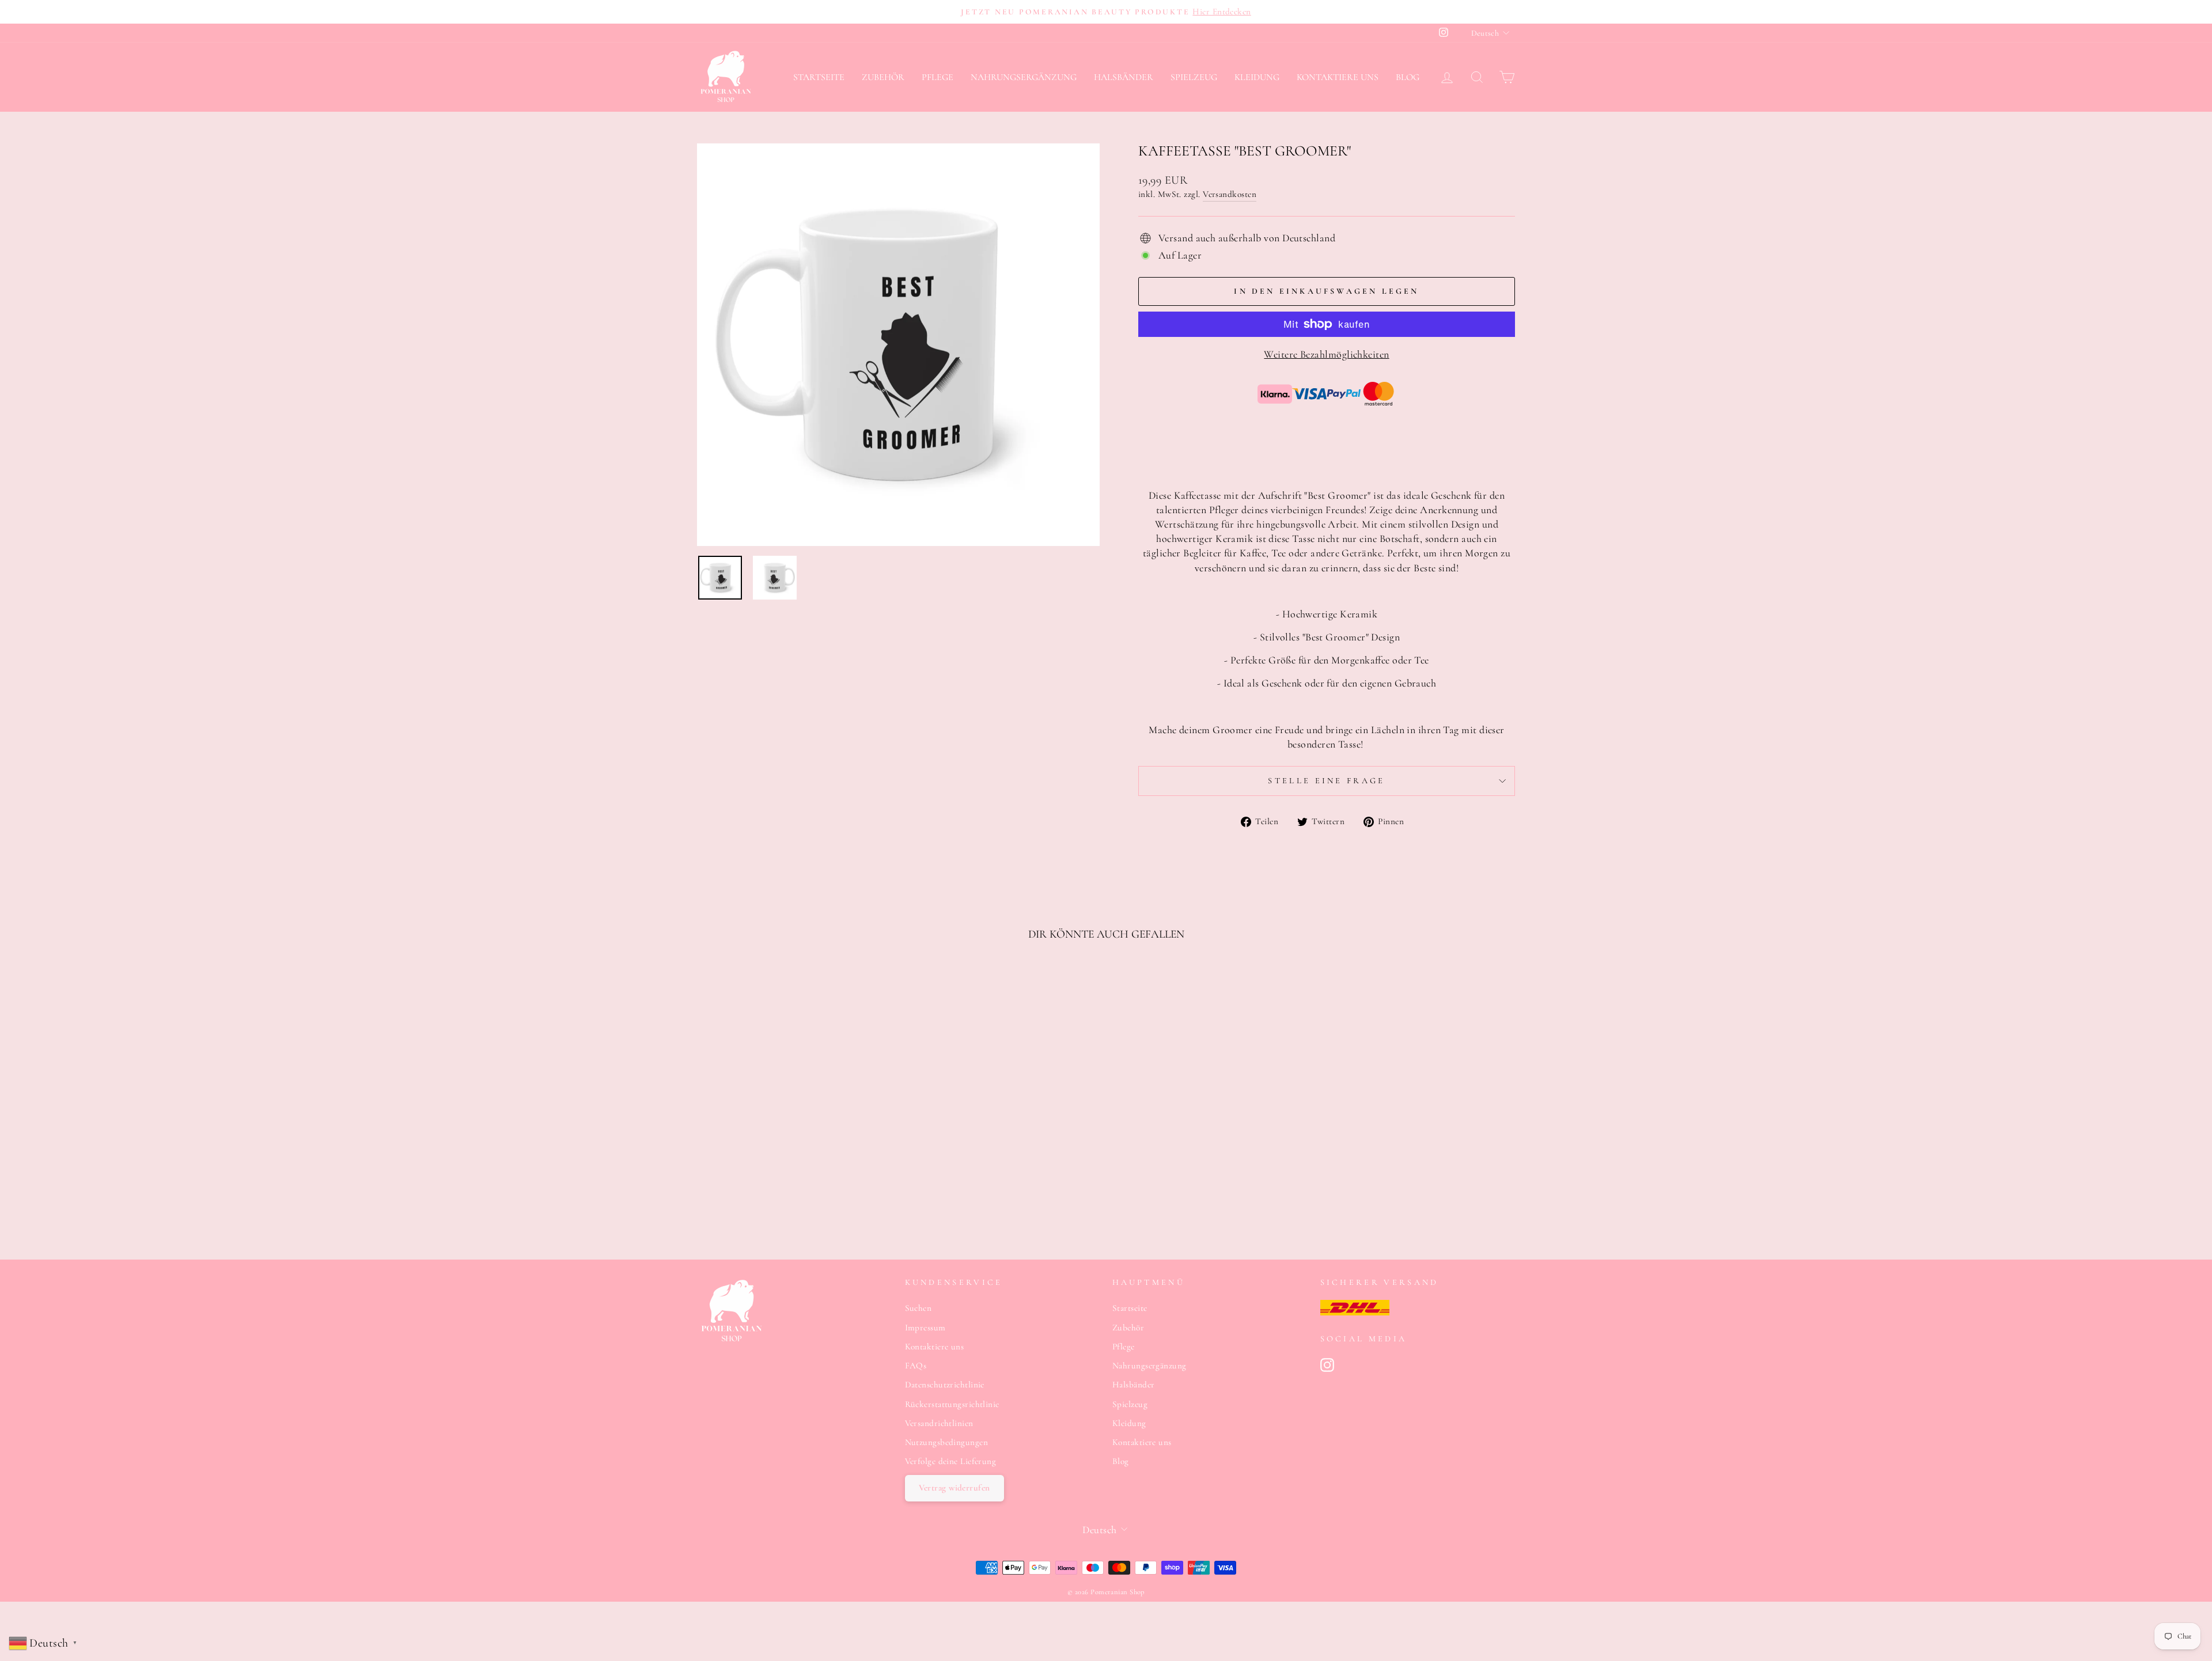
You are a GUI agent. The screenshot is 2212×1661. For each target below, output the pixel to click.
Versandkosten (1230, 194)
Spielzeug (1194, 77)
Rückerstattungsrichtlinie (952, 1404)
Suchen (918, 1308)
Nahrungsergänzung (1024, 77)
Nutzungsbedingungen (947, 1442)
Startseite (819, 77)
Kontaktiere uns (1338, 77)
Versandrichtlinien (939, 1423)
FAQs (916, 1366)
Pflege (938, 77)
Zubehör (883, 77)
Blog (1408, 77)
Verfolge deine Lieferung (951, 1461)
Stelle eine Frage (1326, 781)
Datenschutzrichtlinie (945, 1385)
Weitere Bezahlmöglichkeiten (1326, 354)
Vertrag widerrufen (955, 1488)
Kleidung (1257, 77)
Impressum (925, 1328)
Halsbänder (1124, 77)
